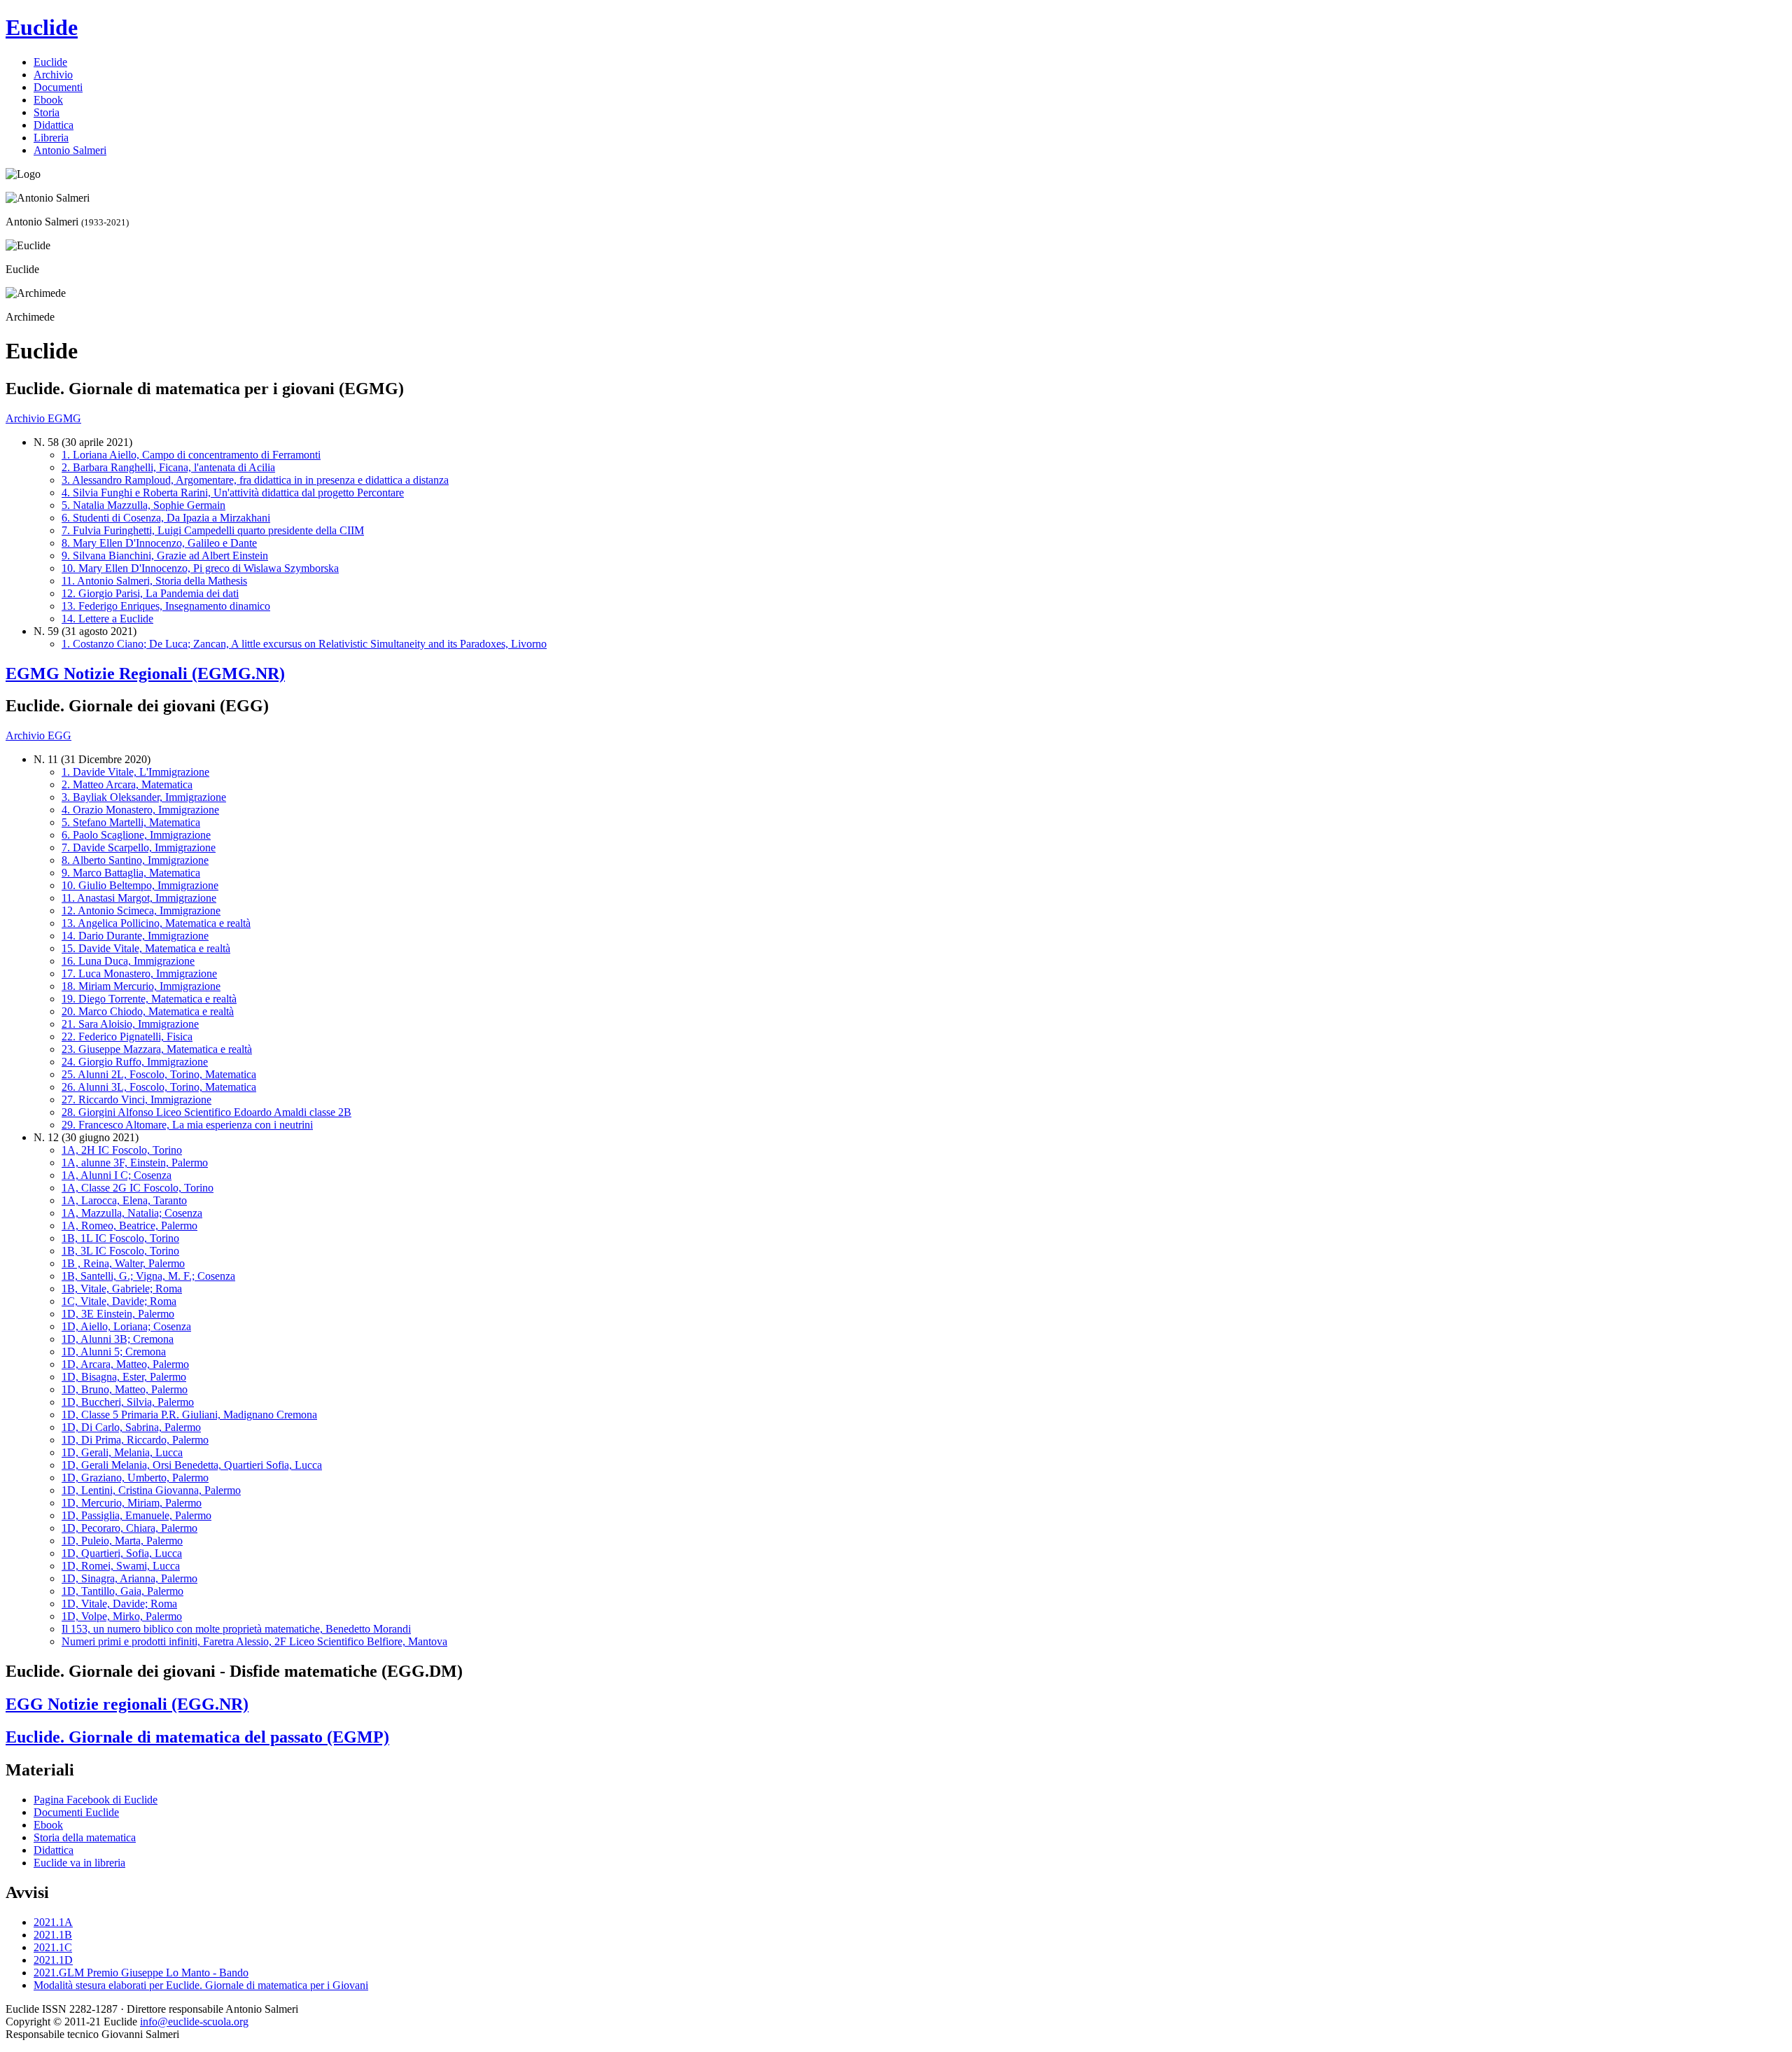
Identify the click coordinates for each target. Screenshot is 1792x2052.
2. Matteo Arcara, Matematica (127, 784)
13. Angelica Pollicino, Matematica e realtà (156, 923)
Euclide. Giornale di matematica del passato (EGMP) (197, 1737)
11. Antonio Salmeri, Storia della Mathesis (154, 581)
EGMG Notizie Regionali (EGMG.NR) (145, 673)
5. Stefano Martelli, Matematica (131, 822)
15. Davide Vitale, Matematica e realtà (146, 948)
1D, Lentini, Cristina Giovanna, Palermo (151, 1490)
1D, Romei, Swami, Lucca (121, 1566)
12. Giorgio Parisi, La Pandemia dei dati (150, 593)
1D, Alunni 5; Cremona (114, 1352)
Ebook (48, 100)
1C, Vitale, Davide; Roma (119, 1301)
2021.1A (53, 1922)
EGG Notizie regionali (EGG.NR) (127, 1704)
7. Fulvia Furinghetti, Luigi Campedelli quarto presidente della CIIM (213, 530)
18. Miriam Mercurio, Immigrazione (141, 986)
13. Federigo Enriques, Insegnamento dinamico (166, 606)
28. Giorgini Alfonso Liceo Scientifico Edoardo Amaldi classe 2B (206, 1112)
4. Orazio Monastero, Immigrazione (140, 810)
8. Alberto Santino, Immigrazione (135, 860)
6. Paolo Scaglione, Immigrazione (136, 835)
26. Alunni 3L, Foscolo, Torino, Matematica (159, 1087)
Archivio (53, 75)
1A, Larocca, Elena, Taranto (124, 1200)
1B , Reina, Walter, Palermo (123, 1263)
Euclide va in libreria (79, 1863)
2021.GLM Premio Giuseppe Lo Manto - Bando (141, 1973)
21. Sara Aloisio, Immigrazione (130, 1024)
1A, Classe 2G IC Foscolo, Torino (138, 1188)
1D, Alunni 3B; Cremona (118, 1339)
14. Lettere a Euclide (107, 619)
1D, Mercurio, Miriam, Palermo (132, 1503)
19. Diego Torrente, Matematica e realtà (149, 999)
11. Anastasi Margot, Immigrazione (139, 898)
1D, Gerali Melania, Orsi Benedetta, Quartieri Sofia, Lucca (192, 1465)
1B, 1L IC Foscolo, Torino (120, 1238)
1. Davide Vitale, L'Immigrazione (135, 772)
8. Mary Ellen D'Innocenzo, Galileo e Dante (159, 543)
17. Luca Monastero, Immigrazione (139, 973)
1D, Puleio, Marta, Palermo (122, 1541)
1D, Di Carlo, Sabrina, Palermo (131, 1427)
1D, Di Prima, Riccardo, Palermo (135, 1440)
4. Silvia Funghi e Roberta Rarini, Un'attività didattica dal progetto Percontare (233, 493)
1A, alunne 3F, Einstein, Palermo (135, 1163)
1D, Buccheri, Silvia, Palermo (128, 1402)
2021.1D (53, 1960)
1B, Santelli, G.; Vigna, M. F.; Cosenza (148, 1276)
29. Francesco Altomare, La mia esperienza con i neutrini (187, 1125)
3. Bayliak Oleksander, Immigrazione (144, 797)
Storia (47, 112)
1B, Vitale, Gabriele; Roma (122, 1289)
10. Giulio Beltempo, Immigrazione (140, 885)
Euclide (42, 27)
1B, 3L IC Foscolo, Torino (120, 1251)
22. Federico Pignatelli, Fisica (127, 1037)
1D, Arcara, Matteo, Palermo (125, 1364)
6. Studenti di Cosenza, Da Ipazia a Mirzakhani (166, 518)
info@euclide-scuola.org (194, 2022)
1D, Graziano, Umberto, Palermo (135, 1478)
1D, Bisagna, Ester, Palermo (124, 1377)
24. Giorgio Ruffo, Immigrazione (135, 1062)
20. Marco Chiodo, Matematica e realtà (148, 1011)
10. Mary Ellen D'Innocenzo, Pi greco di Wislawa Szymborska (200, 568)
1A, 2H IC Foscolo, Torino (122, 1150)
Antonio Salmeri (70, 150)
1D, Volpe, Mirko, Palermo (122, 1616)
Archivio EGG (38, 735)
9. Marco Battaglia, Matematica (131, 873)
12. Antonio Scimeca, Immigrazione (141, 910)
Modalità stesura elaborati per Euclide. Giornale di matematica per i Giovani (201, 1985)
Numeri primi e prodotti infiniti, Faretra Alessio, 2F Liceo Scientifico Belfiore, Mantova (254, 1641)
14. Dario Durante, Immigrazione (135, 936)
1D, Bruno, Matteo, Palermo (125, 1389)
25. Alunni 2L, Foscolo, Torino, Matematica (159, 1074)
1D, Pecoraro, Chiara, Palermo (129, 1528)
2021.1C (53, 1947)
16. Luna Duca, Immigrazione (128, 961)
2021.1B (53, 1935)
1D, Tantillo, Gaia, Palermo (122, 1591)
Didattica (54, 125)
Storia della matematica (85, 1837)
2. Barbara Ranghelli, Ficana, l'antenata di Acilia (168, 467)
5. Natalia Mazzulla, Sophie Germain (143, 505)
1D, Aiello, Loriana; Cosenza (126, 1326)
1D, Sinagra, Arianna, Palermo (129, 1578)
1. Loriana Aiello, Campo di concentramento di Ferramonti (191, 455)
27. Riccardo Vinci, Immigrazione (136, 1100)
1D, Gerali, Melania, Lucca (122, 1452)
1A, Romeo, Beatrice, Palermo (129, 1226)
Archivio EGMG (43, 418)
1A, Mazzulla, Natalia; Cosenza (132, 1213)
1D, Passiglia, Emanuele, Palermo (136, 1515)
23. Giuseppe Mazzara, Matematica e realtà (157, 1049)
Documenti (58, 87)
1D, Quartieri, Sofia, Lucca (122, 1553)
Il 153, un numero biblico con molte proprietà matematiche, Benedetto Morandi (236, 1629)
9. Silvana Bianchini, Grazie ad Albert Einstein (165, 556)
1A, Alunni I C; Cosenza (117, 1175)
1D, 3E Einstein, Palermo (118, 1314)
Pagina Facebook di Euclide (96, 1800)
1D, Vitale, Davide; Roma (119, 1604)
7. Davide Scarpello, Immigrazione (139, 847)
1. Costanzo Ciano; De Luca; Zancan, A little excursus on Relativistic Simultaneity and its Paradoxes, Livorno (304, 644)
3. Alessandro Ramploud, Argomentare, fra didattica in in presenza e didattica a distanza (255, 480)
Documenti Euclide (76, 1812)
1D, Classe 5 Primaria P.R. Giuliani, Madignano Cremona (189, 1415)
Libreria (51, 138)
